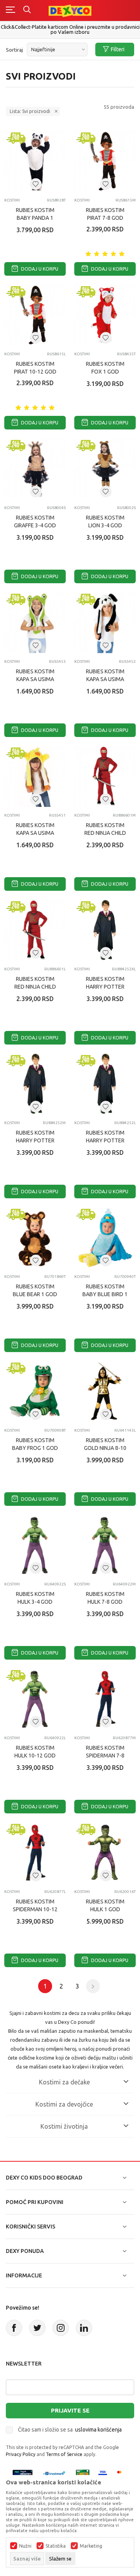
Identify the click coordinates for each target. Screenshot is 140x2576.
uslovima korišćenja (98, 2430)
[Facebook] (14, 2328)
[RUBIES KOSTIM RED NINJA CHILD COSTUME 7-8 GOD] (105, 776)
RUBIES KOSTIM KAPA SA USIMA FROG (35, 679)
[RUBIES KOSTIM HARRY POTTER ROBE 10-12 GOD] (105, 1084)
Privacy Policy (21, 2454)
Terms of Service (64, 2454)
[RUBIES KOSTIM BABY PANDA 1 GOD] (35, 161)
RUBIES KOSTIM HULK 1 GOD (105, 1905)
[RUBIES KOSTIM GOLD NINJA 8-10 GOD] (105, 1391)
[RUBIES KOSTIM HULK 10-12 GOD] (35, 1699)
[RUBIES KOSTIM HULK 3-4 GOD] (35, 1545)
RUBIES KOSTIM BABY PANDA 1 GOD (35, 218)
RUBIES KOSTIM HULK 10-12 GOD (35, 1752)
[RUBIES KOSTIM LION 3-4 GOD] (105, 469)
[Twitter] (37, 2328)
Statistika (56, 2546)
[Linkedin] (84, 2328)
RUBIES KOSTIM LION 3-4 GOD (105, 521)
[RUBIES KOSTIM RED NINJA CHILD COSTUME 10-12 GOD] (35, 930)
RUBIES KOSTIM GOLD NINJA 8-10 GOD (105, 1448)
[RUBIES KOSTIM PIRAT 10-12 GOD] (35, 315)
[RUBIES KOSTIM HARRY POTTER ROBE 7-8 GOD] (35, 1084)
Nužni (25, 2546)
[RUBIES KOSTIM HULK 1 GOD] (105, 1853)
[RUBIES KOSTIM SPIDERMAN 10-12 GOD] (35, 1853)
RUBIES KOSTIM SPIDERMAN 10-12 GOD (35, 1909)
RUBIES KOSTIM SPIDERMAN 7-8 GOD (105, 1756)
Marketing (91, 2546)
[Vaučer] (83, 2473)
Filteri (118, 49)
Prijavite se (70, 2410)
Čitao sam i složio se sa (70, 2430)
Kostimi (12, 200)
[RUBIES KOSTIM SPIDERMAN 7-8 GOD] (105, 1699)
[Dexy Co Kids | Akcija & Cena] (70, 10)
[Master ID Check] (122, 2473)
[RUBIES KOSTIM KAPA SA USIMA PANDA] (105, 622)
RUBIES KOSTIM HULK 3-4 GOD (35, 1598)
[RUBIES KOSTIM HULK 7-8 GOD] (105, 1545)
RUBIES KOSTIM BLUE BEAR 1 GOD (35, 1290)
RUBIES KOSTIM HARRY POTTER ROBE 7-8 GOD (35, 1140)
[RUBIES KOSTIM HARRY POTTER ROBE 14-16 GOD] (105, 930)
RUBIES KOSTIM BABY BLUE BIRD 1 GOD (105, 1294)
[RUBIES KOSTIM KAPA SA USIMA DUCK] (35, 776)
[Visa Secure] (103, 2473)
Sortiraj (14, 50)
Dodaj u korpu (39, 269)
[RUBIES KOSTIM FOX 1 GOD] (105, 315)
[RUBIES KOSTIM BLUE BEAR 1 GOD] (35, 1238)
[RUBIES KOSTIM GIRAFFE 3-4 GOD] (35, 469)
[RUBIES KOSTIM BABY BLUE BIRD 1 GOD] (105, 1238)
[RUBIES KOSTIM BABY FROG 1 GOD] (35, 1391)
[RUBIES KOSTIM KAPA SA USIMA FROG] (35, 622)
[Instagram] (61, 2328)
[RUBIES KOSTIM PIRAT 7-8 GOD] (105, 161)
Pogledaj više (71, 33)
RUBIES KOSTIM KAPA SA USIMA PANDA (105, 679)
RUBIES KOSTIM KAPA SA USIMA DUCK (35, 833)
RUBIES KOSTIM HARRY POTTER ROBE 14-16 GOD (105, 987)
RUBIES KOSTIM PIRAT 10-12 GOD (35, 368)
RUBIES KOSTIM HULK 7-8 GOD (105, 1598)
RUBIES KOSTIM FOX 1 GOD (105, 368)
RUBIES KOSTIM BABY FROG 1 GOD (35, 1444)
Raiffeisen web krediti (71, 27)
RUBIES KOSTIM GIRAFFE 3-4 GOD (35, 521)
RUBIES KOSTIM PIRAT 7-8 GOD (105, 214)
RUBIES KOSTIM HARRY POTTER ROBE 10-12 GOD (105, 1140)
